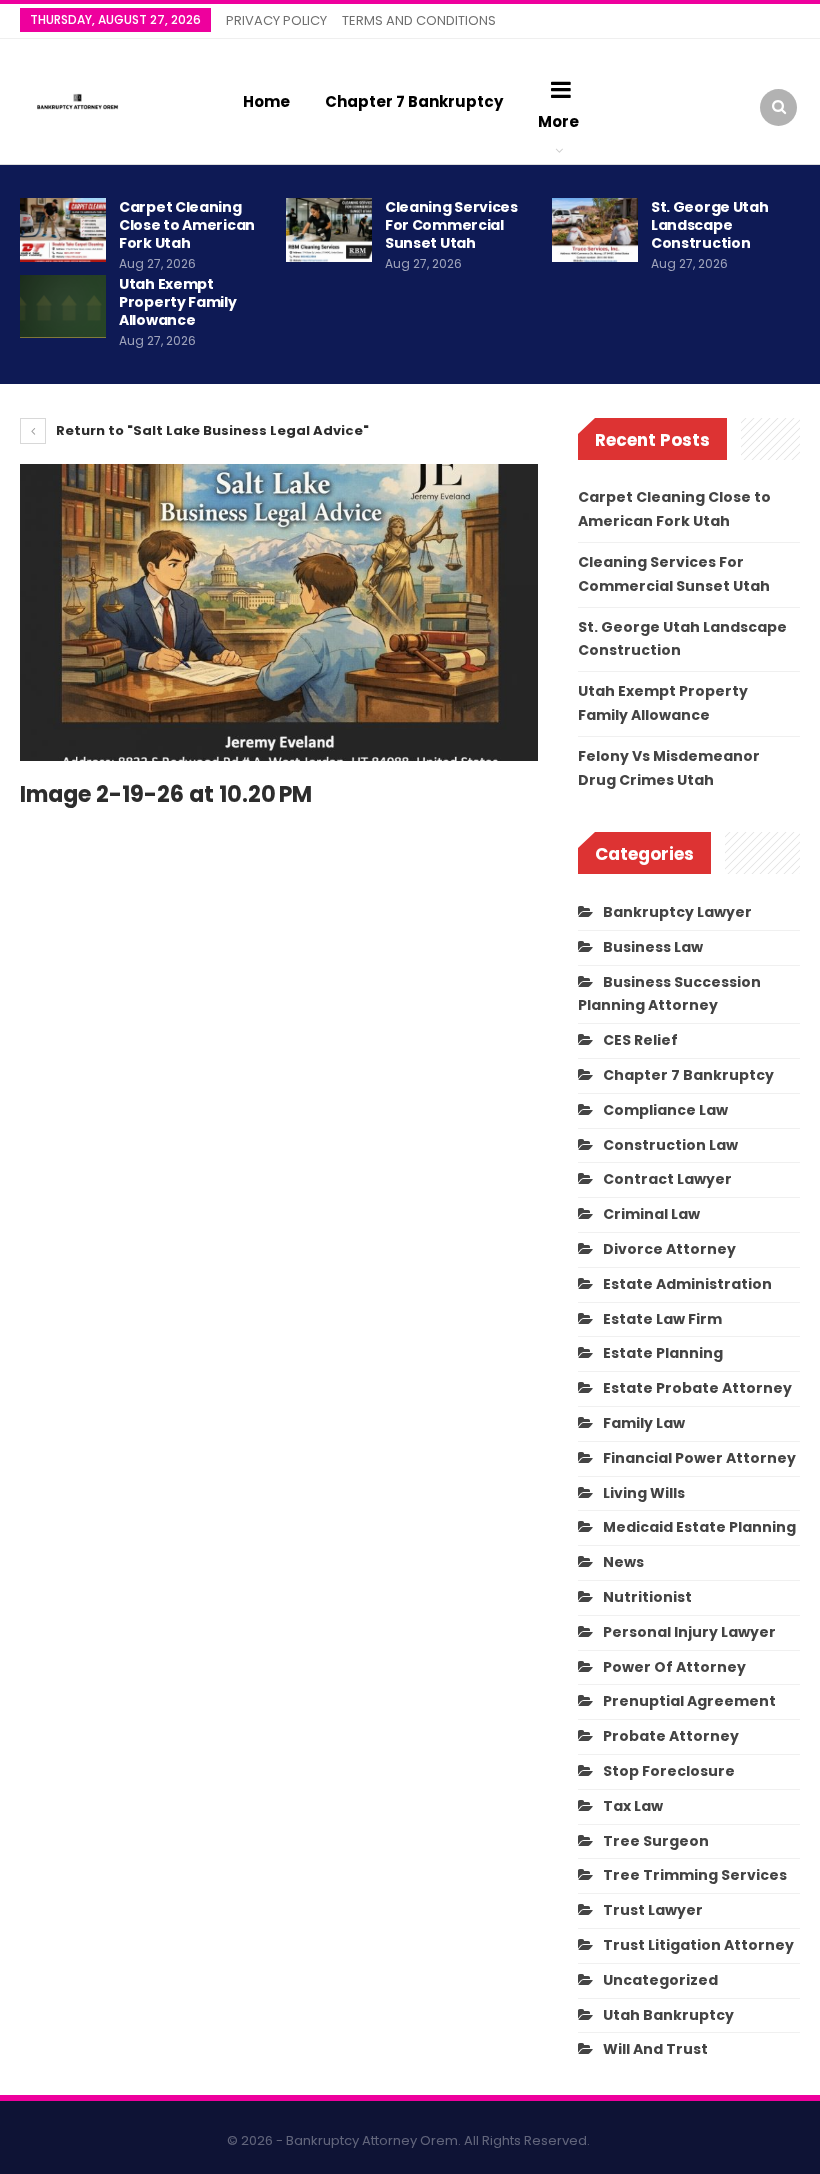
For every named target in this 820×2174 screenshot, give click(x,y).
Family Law (644, 1423)
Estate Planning (663, 1353)
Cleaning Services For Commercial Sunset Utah (451, 225)
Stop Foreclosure (669, 1771)
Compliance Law (665, 1110)
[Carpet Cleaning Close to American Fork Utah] (63, 230)
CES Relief (640, 1040)
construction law (670, 1145)
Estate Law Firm (662, 1319)
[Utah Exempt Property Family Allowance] (63, 307)
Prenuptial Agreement (689, 1701)
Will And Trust (655, 2049)
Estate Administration (687, 1284)
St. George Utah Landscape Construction (710, 225)
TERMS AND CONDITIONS (419, 20)
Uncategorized (660, 1980)
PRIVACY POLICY (276, 20)
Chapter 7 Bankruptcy (414, 101)
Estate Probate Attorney (697, 1388)
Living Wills (644, 1493)
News (623, 1562)
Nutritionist (647, 1597)
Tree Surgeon (656, 1841)
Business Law (653, 947)
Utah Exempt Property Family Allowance (178, 302)
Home (266, 101)
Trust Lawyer (653, 1910)
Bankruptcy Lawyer (677, 912)
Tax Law (633, 1806)
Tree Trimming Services (695, 1875)
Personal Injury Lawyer (689, 1632)
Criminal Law (651, 1214)
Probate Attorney (671, 1736)
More (558, 121)
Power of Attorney (674, 1667)
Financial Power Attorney (699, 1458)
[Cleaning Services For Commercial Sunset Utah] (329, 230)
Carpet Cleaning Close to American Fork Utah (187, 225)
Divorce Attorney (669, 1249)
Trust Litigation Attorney (698, 1945)
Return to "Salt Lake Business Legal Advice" (211, 430)
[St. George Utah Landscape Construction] (595, 230)
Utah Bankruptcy (668, 2015)
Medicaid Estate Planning (699, 1527)
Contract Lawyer (667, 1179)
